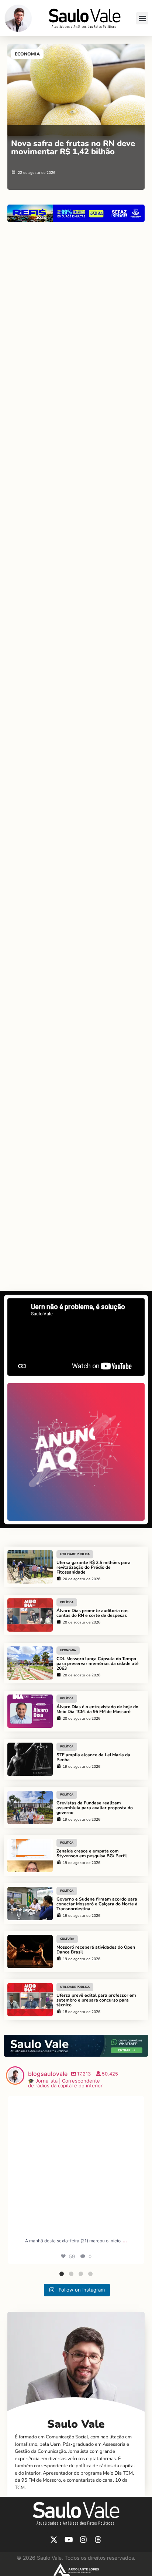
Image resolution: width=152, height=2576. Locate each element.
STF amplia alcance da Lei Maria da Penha (93, 1757)
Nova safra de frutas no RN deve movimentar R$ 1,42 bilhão (73, 148)
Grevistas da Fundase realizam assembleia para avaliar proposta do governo (95, 1808)
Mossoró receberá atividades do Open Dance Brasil (96, 1950)
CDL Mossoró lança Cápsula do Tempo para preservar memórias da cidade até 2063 (98, 1663)
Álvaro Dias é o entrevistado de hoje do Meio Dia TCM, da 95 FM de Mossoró (97, 1709)
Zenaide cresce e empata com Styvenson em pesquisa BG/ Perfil (92, 1853)
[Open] (76, 2164)
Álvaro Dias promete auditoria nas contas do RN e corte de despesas (92, 1613)
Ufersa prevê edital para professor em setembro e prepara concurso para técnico (96, 2000)
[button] (142, 18)
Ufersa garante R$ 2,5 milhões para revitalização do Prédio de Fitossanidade (94, 1567)
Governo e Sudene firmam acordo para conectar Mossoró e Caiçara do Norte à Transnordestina (97, 1904)
